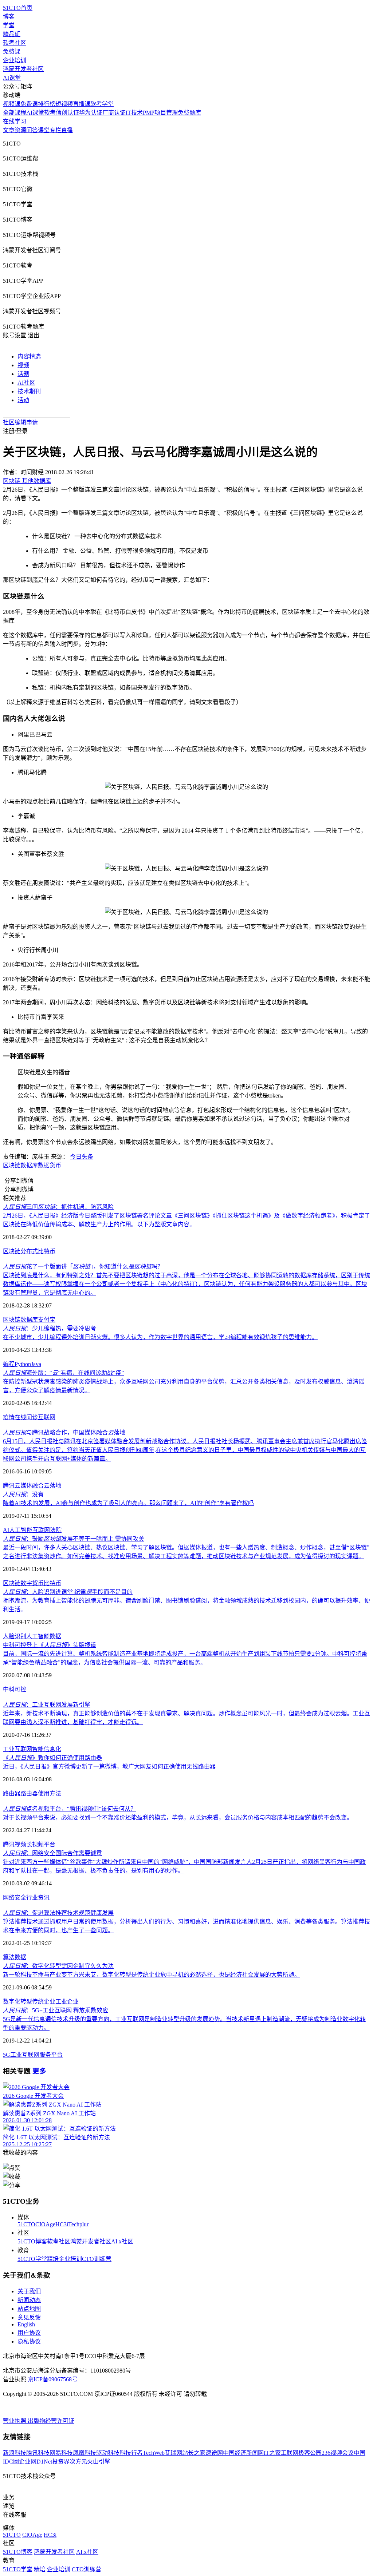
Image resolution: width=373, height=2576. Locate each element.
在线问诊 (26, 1417)
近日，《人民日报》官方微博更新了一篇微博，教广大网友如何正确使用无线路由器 (109, 1767)
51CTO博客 (32, 2241)
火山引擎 (99, 2462)
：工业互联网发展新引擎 (47, 1705)
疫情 (9, 1417)
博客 (9, 17)
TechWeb (154, 2453)
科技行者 (131, 2453)
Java (36, 1364)
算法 (9, 1957)
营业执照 (15, 2421)
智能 (38, 1749)
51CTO (26, 2224)
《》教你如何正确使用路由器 (52, 1758)
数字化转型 (17, 2002)
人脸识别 (15, 1636)
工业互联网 (17, 1749)
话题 (23, 374)
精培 (53, 2259)
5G (7, 2055)
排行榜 (47, 104)
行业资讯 (38, 1898)
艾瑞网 (173, 2453)
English (26, 2324)
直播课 (82, 104)
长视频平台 (41, 1844)
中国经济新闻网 (243, 2453)
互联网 (47, 1417)
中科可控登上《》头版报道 (50, 1645)
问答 (32, 130)
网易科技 (61, 2453)
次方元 (78, 2462)
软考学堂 (102, 104)
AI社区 (26, 383)
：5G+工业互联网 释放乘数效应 (56, 2010)
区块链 (12, 1165)
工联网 (290, 2453)
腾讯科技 (38, 2453)
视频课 (12, 104)
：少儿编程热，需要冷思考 (50, 1328)
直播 (67, 130)
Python (23, 1364)
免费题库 (189, 113)
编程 (9, 1364)
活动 (23, 400)
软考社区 (15, 43)
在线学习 (15, 121)
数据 (55, 1636)
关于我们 (29, 2291)
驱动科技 (108, 2453)
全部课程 (15, 113)
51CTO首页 (18, 8)
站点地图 (29, 2309)
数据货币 (50, 1165)
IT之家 (272, 2453)
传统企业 (44, 2002)
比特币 (47, 1251)
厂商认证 (114, 113)
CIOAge (45, 2224)
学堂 (9, 25)
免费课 (12, 51)
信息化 (52, 1749)
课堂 (44, 130)
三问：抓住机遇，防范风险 (58, 1207)
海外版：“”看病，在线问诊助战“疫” (63, 1373)
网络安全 (15, 1898)
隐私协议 (29, 2341)
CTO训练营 (97, 2259)
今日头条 (82, 1157)
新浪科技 (15, 2453)
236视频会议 (338, 2453)
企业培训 (15, 60)
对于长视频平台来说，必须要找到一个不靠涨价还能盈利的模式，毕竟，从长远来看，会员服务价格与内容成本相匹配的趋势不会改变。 (178, 1817)
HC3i (62, 2224)
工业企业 (67, 2002)
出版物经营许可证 (51, 2421)
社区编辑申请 (20, 422)
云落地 (52, 1486)
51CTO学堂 (32, 2259)
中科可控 (15, 1689)
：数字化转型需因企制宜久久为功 (58, 1966)
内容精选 (29, 356)
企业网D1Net (36, 2462)
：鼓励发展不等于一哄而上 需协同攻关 (74, 1539)
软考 (50, 113)
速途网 (214, 2453)
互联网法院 (47, 1530)
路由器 (12, 1793)
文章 (9, 130)
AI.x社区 (122, 2241)
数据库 (29, 1165)
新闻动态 (29, 2300)
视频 (23, 365)
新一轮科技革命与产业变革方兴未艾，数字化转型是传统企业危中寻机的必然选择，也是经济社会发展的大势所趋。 (152, 1975)
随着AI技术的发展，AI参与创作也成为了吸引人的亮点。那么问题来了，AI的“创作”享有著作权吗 (128, 1503)
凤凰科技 (85, 2453)
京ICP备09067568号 (53, 2379)
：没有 (23, 1494)
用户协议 (29, 2333)
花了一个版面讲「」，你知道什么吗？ (83, 1267)
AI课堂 (12, 78)
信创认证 (67, 113)
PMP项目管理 (160, 113)
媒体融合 (32, 1486)
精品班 (12, 34)
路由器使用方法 (41, 1793)
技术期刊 (29, 391)
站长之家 (194, 2453)
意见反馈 (29, 2317)
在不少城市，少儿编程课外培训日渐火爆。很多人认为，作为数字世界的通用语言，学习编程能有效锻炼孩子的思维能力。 (160, 1337)
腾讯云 (12, 1486)
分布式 (29, 1251)
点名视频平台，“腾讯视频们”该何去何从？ (70, 1809)
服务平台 (51, 2055)
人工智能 (21, 1530)
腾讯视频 (15, 1844)
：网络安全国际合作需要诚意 (52, 1853)
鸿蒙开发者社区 (23, 69)
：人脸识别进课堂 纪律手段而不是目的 (68, 1592)
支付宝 (47, 1320)
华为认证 (91, 113)
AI (6, 1530)
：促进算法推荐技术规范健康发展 (58, 1913)
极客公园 (310, 2453)
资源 (20, 130)
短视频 (64, 104)
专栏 (55, 130)
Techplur (78, 2224)
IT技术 (134, 113)
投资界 (61, 2462)
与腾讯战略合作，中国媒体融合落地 (64, 1432)
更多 (39, 2071)
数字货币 (32, 1583)
